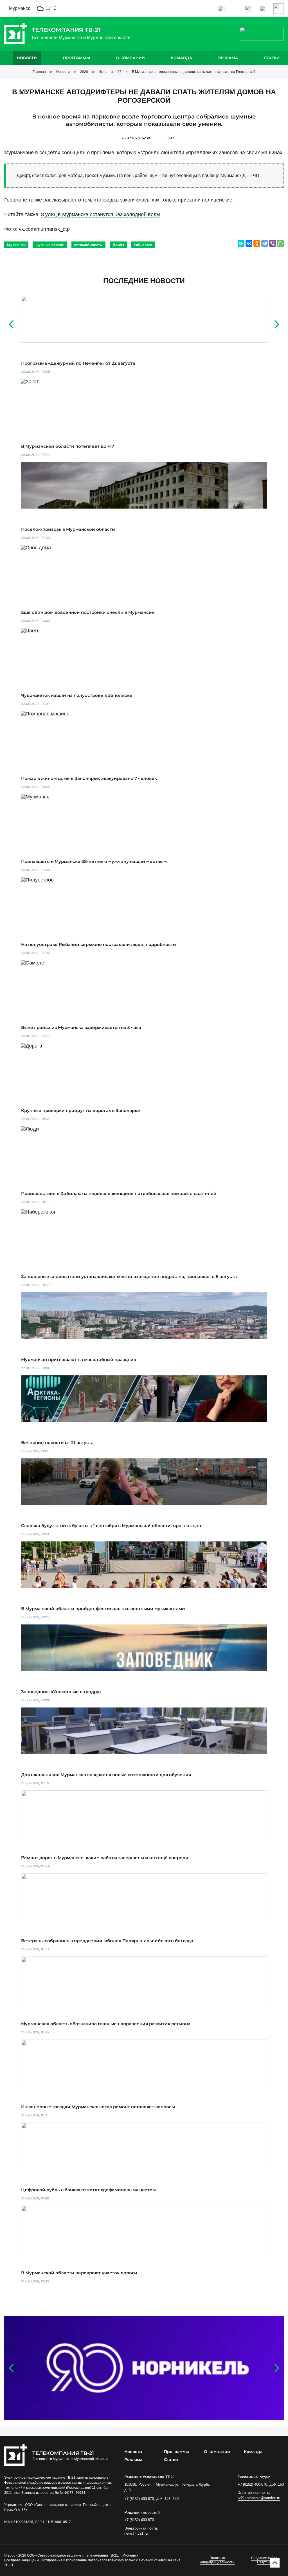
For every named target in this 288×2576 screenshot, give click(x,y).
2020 (84, 72)
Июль (103, 72)
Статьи (272, 58)
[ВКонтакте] (249, 243)
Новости (27, 58)
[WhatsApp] (280, 243)
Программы (76, 58)
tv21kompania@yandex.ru (259, 2498)
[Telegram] (265, 243)
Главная (39, 72)
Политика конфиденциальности (217, 2560)
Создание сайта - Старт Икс (265, 2560)
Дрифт (118, 245)
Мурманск (16, 245)
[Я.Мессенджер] (241, 243)
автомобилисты (88, 245)
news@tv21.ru (136, 2533)
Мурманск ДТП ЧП (240, 175)
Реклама (228, 58)
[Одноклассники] (257, 243)
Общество (143, 245)
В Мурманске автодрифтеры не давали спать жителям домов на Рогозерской (194, 72)
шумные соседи (50, 245)
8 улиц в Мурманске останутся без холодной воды (101, 214)
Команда (182, 58)
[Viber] (273, 243)
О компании (130, 58)
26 (120, 72)
